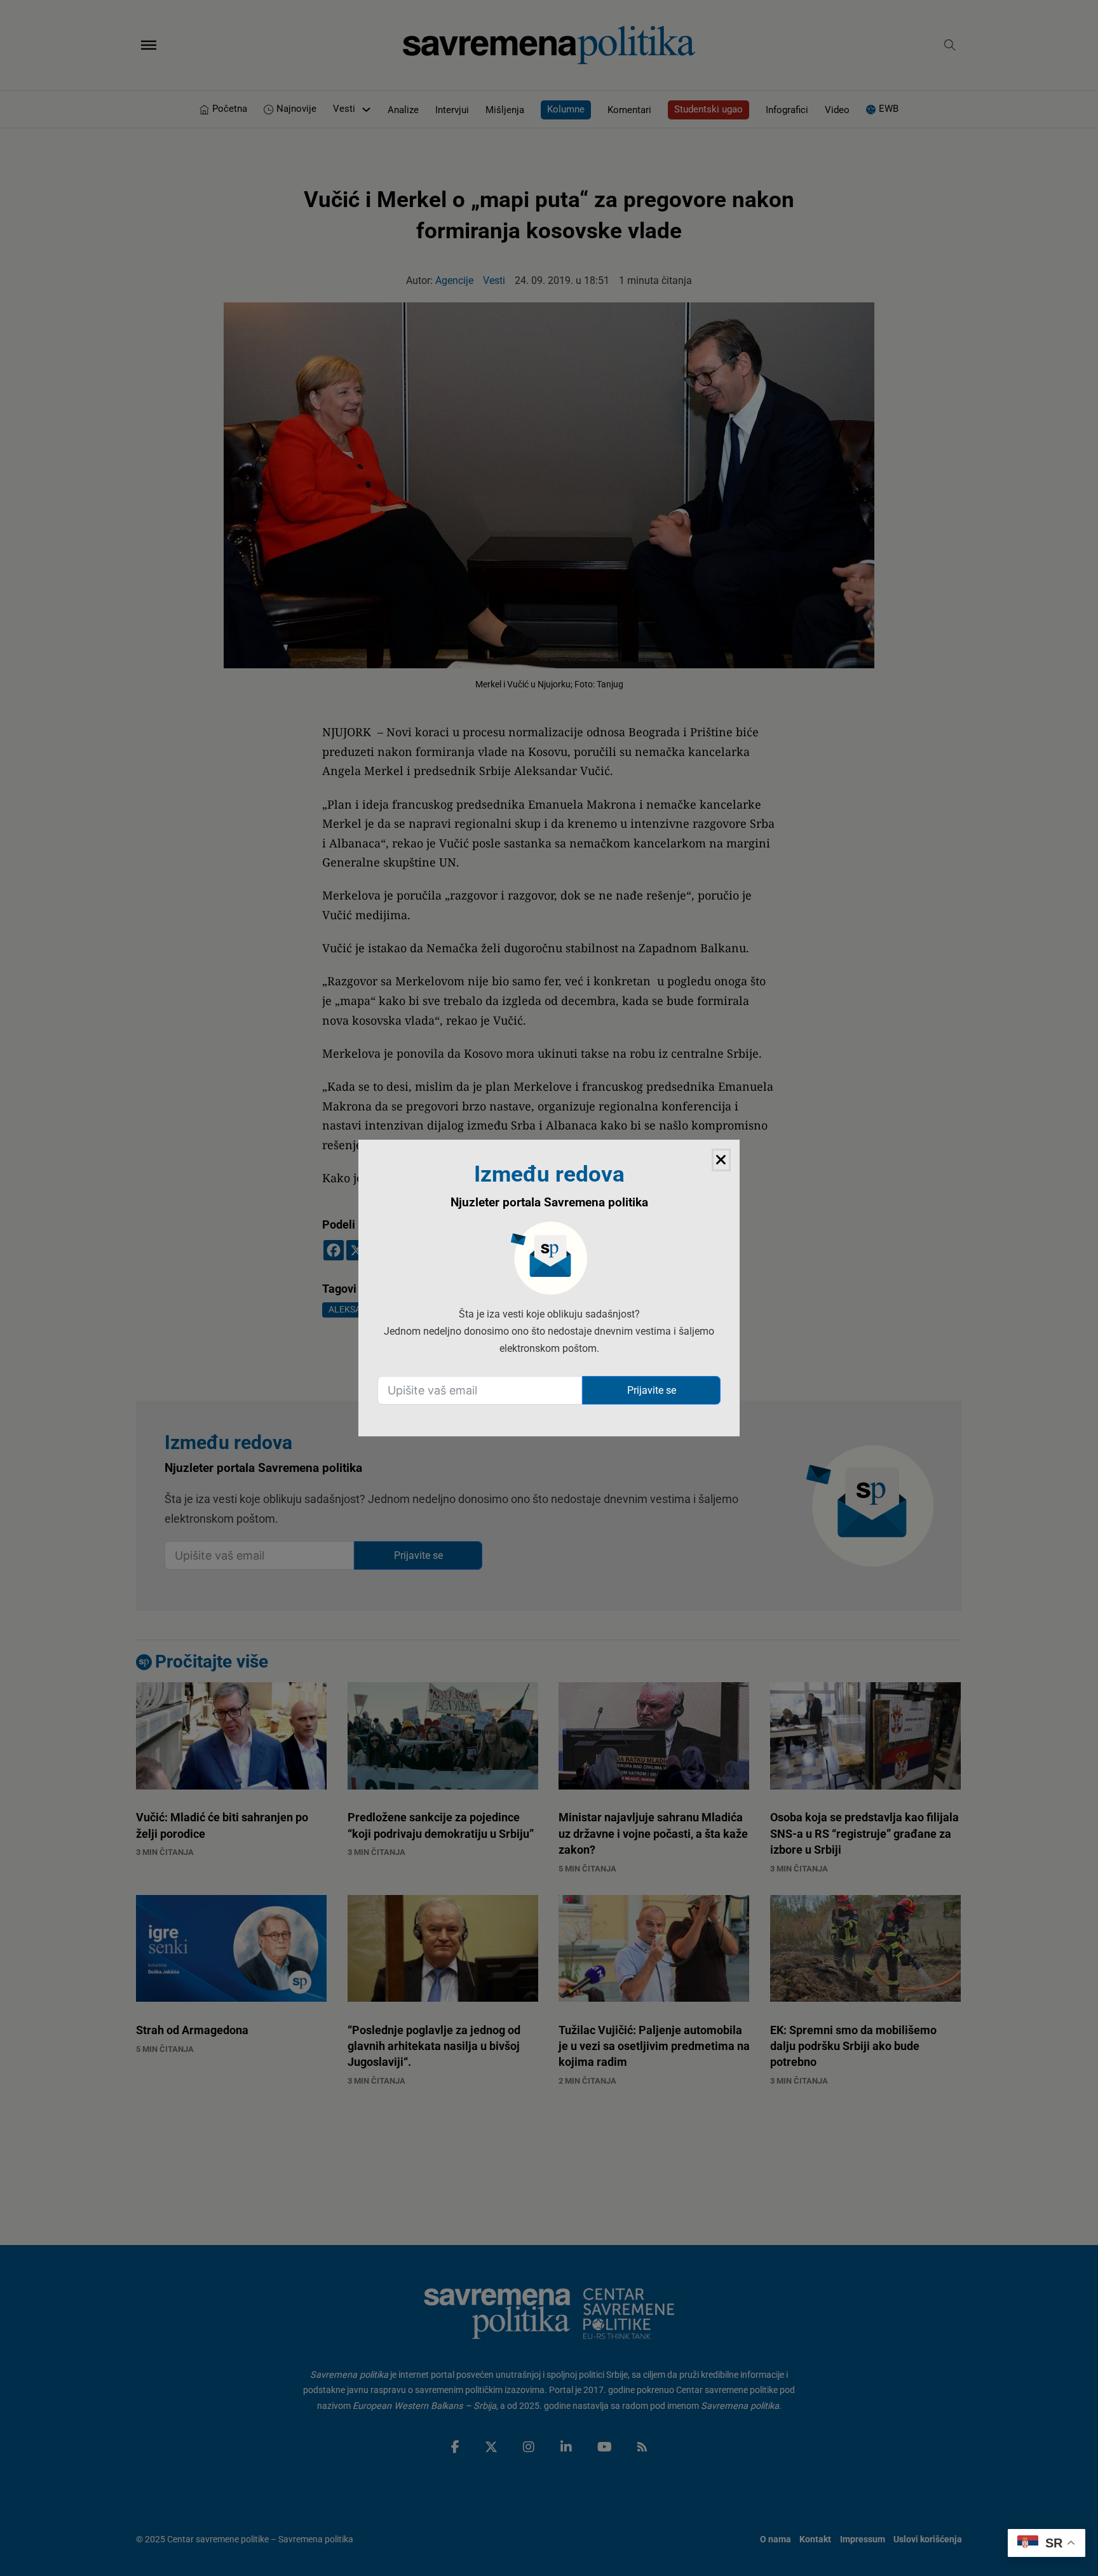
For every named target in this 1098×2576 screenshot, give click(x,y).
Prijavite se (652, 1390)
